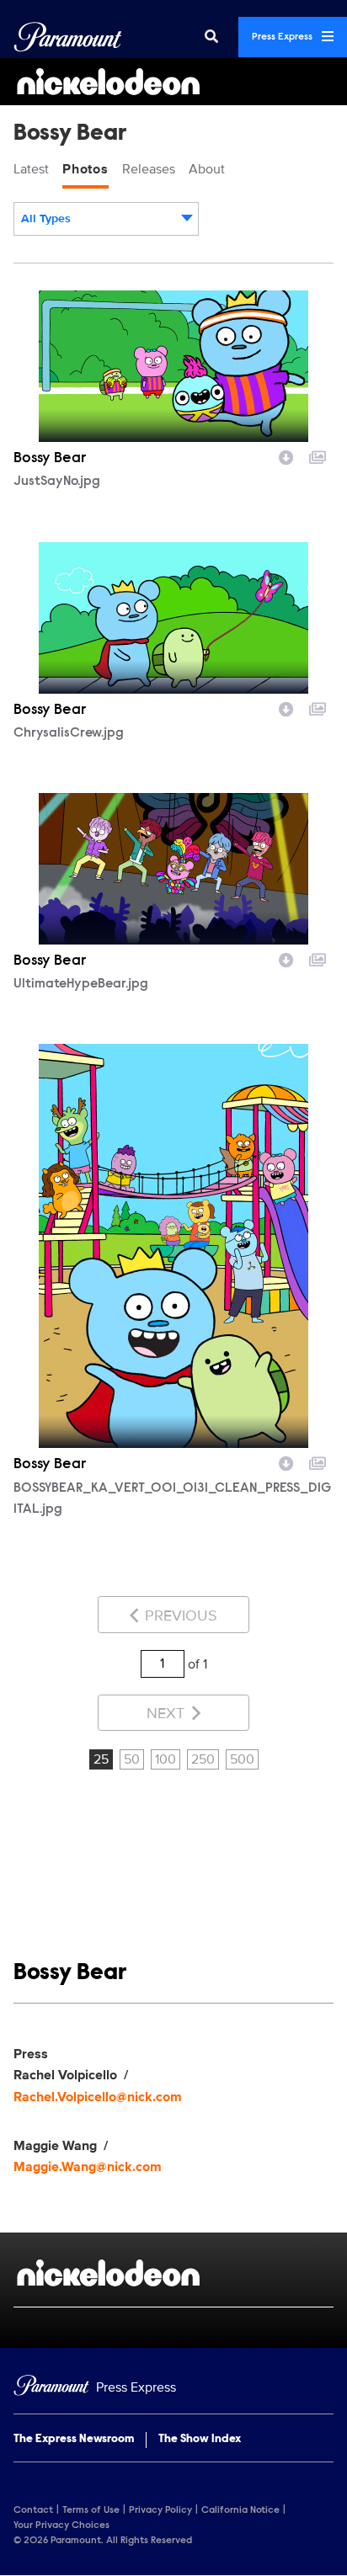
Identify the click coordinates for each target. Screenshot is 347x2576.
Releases (149, 169)
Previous (179, 1615)
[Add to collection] (318, 455)
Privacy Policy (160, 2510)
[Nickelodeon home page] (173, 2273)
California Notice (240, 2510)
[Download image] (286, 455)
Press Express (283, 37)
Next (168, 1713)
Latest (31, 169)
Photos (85, 169)
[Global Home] (68, 37)
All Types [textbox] (46, 218)
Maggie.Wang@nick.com (88, 2167)
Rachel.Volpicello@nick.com (98, 2097)
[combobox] (106, 219)
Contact (33, 2510)
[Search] (211, 37)
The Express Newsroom (74, 2440)
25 (101, 1759)
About (207, 169)
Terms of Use (91, 2510)
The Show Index (200, 2440)
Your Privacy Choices (61, 2525)
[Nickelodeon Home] (173, 82)
